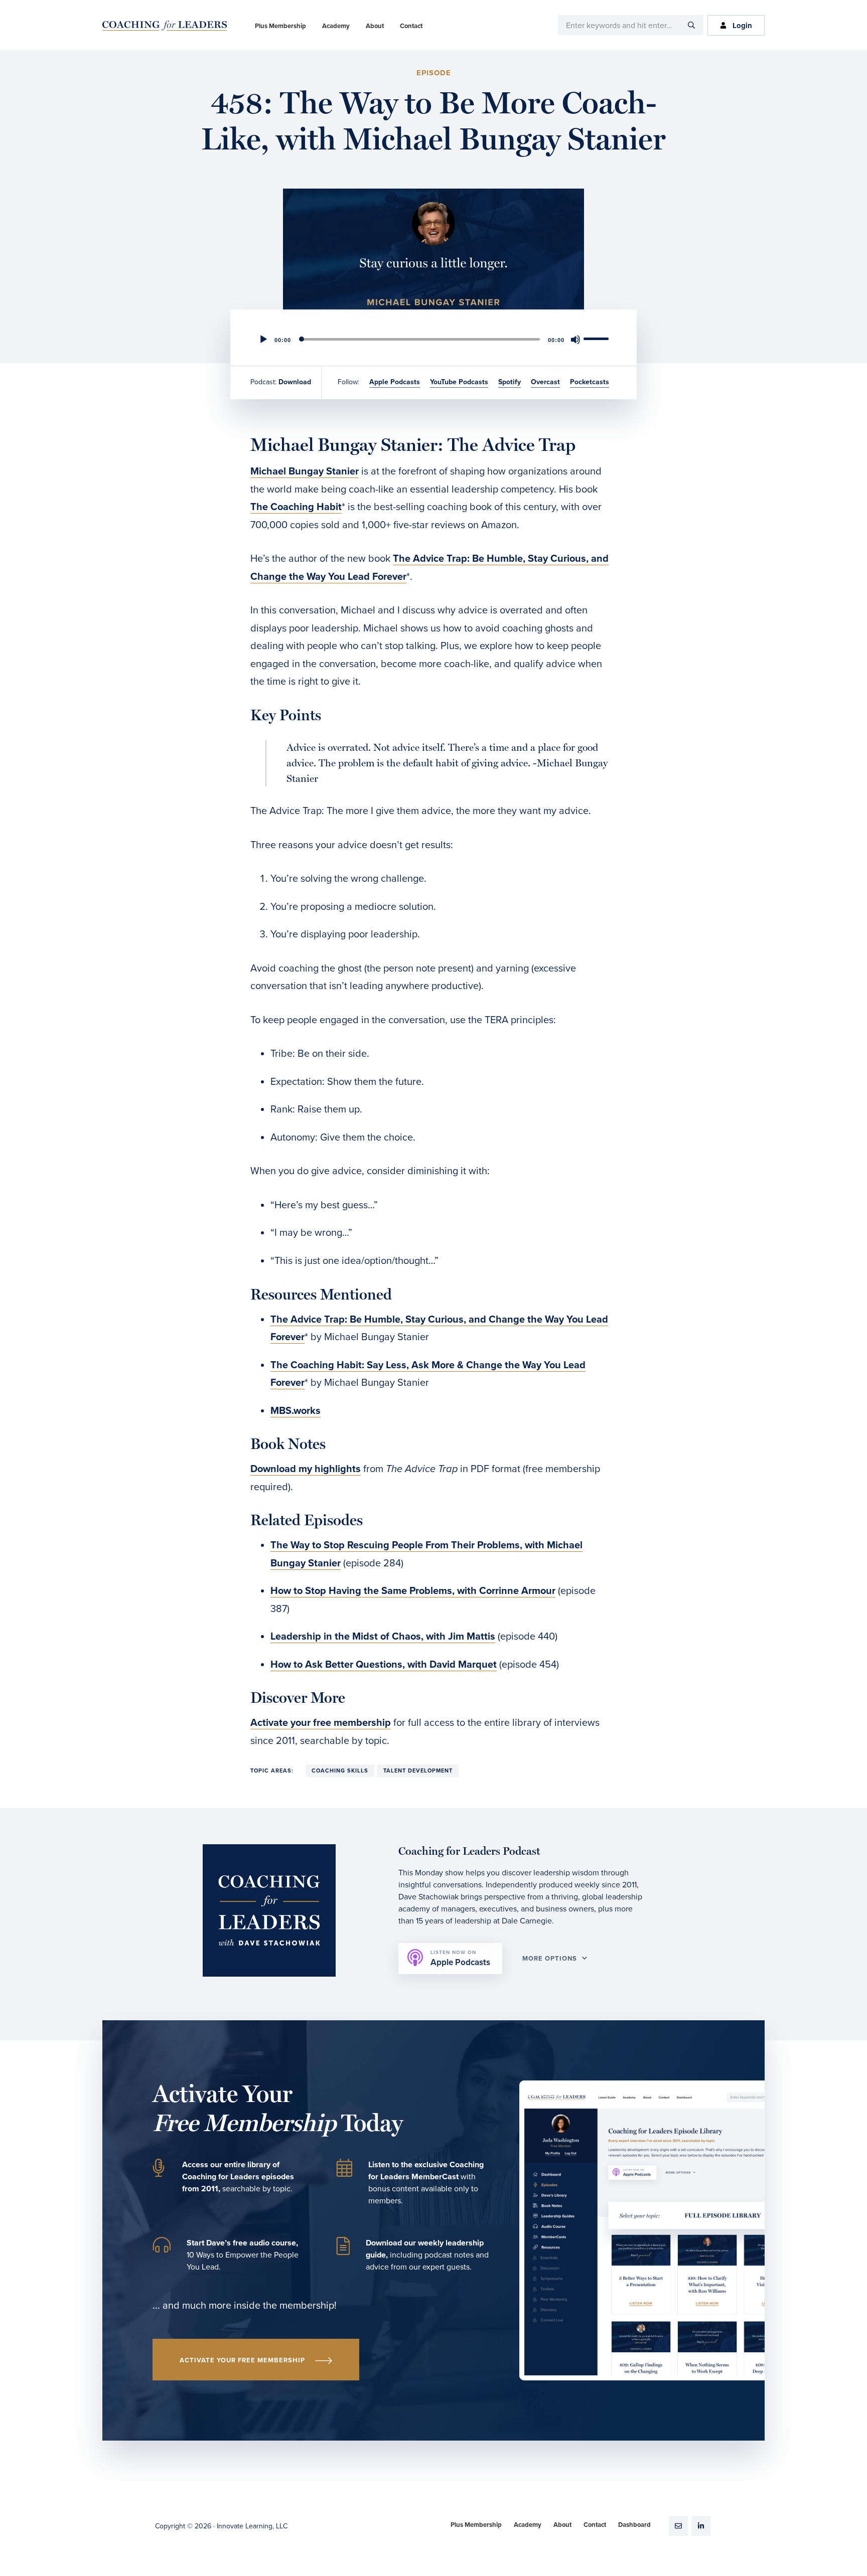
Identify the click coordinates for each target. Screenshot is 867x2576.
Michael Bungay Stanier (305, 471)
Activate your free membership (321, 1723)
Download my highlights (306, 1469)
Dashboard (634, 2525)
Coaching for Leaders (165, 26)
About (562, 2525)
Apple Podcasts (395, 382)
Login (742, 26)
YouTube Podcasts (459, 382)
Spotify (510, 382)
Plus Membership (476, 2525)
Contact (595, 2525)
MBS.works (296, 1411)
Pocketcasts (590, 382)
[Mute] (575, 340)
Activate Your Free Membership (242, 2360)
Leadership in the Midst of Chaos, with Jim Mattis (383, 1637)
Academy (528, 2525)
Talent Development (418, 1771)
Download (295, 382)
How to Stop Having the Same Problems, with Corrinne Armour (413, 1591)
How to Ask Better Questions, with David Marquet (384, 1665)
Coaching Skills (340, 1771)
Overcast (545, 382)
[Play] (263, 340)
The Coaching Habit (296, 507)
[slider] (598, 339)
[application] (434, 340)
